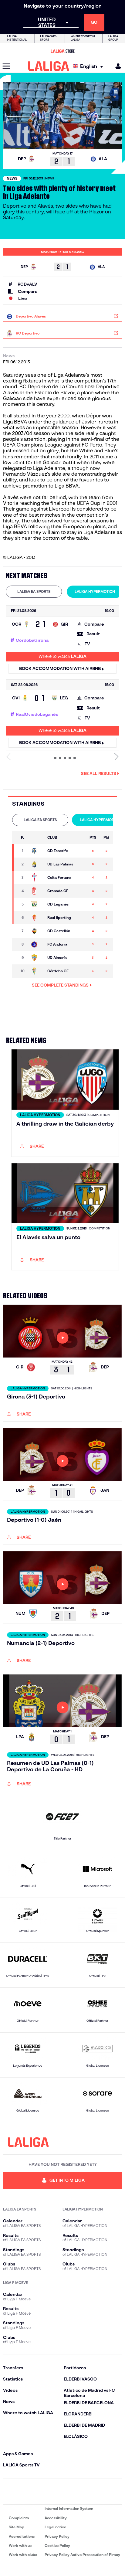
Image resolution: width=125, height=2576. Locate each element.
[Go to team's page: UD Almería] (37, 958)
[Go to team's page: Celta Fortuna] (37, 878)
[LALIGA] (49, 66)
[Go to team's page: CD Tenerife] (37, 851)
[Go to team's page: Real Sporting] (37, 918)
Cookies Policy (57, 2545)
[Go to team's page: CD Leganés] (37, 904)
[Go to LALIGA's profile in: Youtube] (117, 2492)
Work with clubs (23, 2555)
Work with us (20, 2545)
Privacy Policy (57, 2536)
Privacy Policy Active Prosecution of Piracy (82, 2555)
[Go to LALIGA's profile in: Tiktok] (80, 2492)
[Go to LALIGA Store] (62, 51)
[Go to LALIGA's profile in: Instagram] (26, 2492)
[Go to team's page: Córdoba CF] (37, 971)
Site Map (17, 2527)
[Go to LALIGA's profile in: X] (45, 2492)
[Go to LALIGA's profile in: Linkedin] (62, 2492)
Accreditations (22, 2536)
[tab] (34, 592)
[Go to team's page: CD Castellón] (37, 931)
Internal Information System (69, 2508)
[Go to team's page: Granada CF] (37, 891)
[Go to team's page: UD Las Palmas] (37, 864)
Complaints (19, 2518)
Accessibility (56, 2518)
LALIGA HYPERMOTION (95, 591)
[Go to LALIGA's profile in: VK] (99, 2492)
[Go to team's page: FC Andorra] (37, 944)
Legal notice (55, 2527)
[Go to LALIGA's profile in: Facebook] (8, 2492)
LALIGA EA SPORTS (34, 591)
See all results (99, 773)
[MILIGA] (116, 66)
